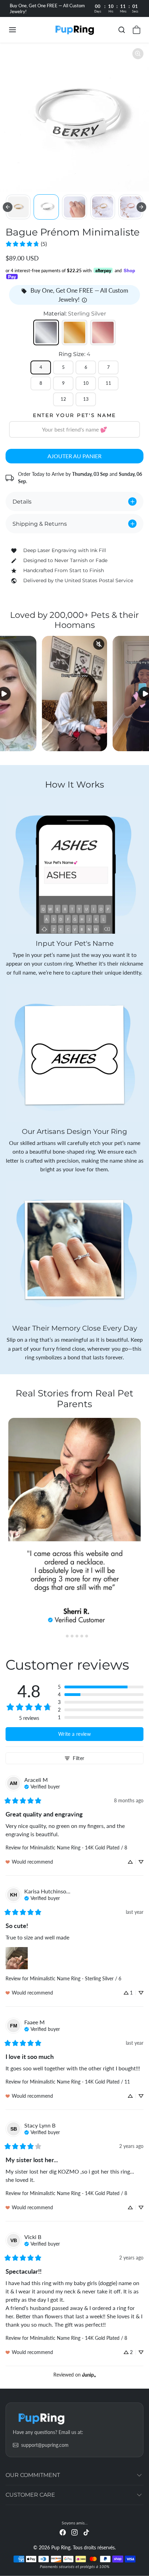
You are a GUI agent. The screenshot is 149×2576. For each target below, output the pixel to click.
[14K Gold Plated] (74, 332)
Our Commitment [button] (33, 2475)
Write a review (74, 1734)
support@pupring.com (45, 2445)
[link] (26, 244)
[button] (19, 30)
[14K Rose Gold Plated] (103, 332)
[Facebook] (63, 2532)
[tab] (62, 1636)
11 (108, 383)
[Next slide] (141, 207)
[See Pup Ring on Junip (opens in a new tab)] (89, 2375)
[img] (42, 1786)
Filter (78, 1758)
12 (63, 399)
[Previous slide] (8, 207)
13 (86, 399)
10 (86, 383)
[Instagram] (74, 2532)
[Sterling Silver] (46, 332)
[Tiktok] (86, 2532)
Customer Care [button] (30, 2495)
